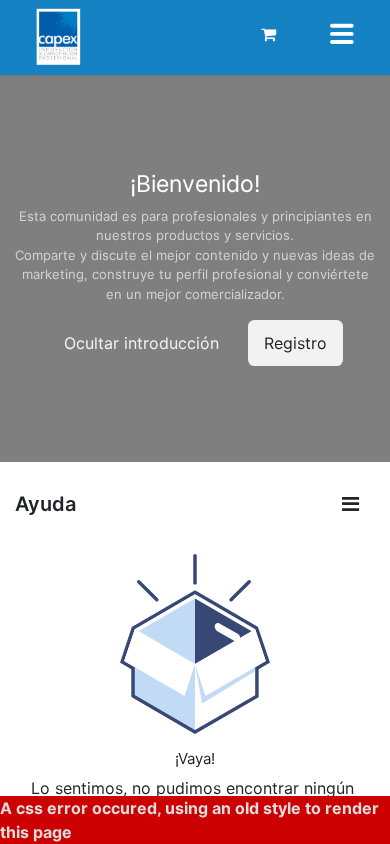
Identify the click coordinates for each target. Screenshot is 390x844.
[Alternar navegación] (342, 34)
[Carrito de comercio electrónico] (269, 34)
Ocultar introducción (141, 343)
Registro (295, 343)
